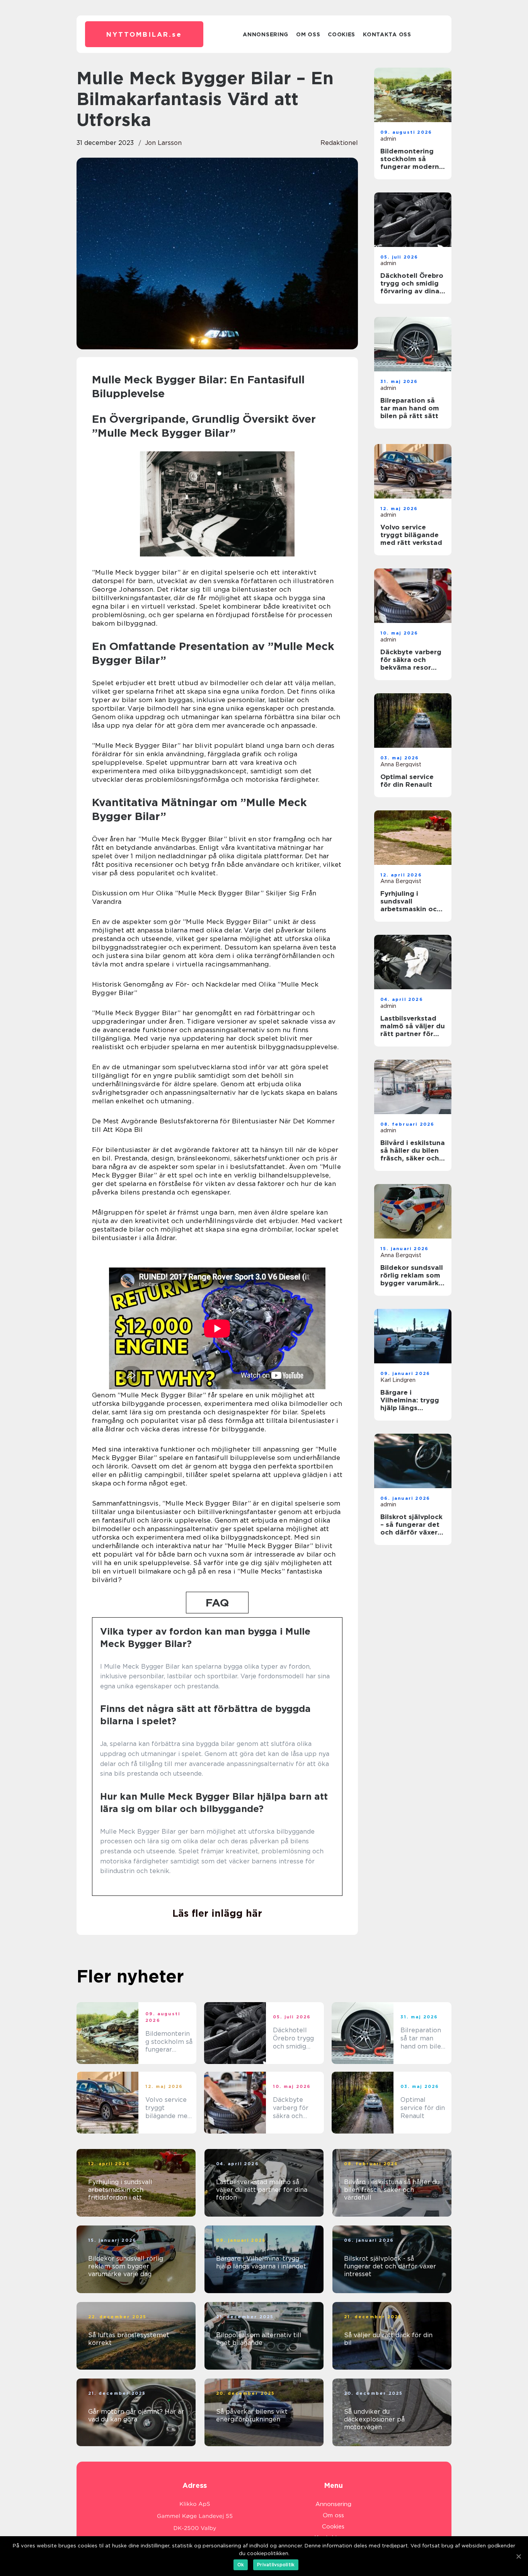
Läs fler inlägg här (217, 1913)
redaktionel (339, 143)
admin (388, 139)
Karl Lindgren (398, 1380)
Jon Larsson (163, 143)
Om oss (308, 34)
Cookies (341, 34)
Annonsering (266, 34)
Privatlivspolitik (276, 2565)
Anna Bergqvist (401, 764)
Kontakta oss (387, 34)
